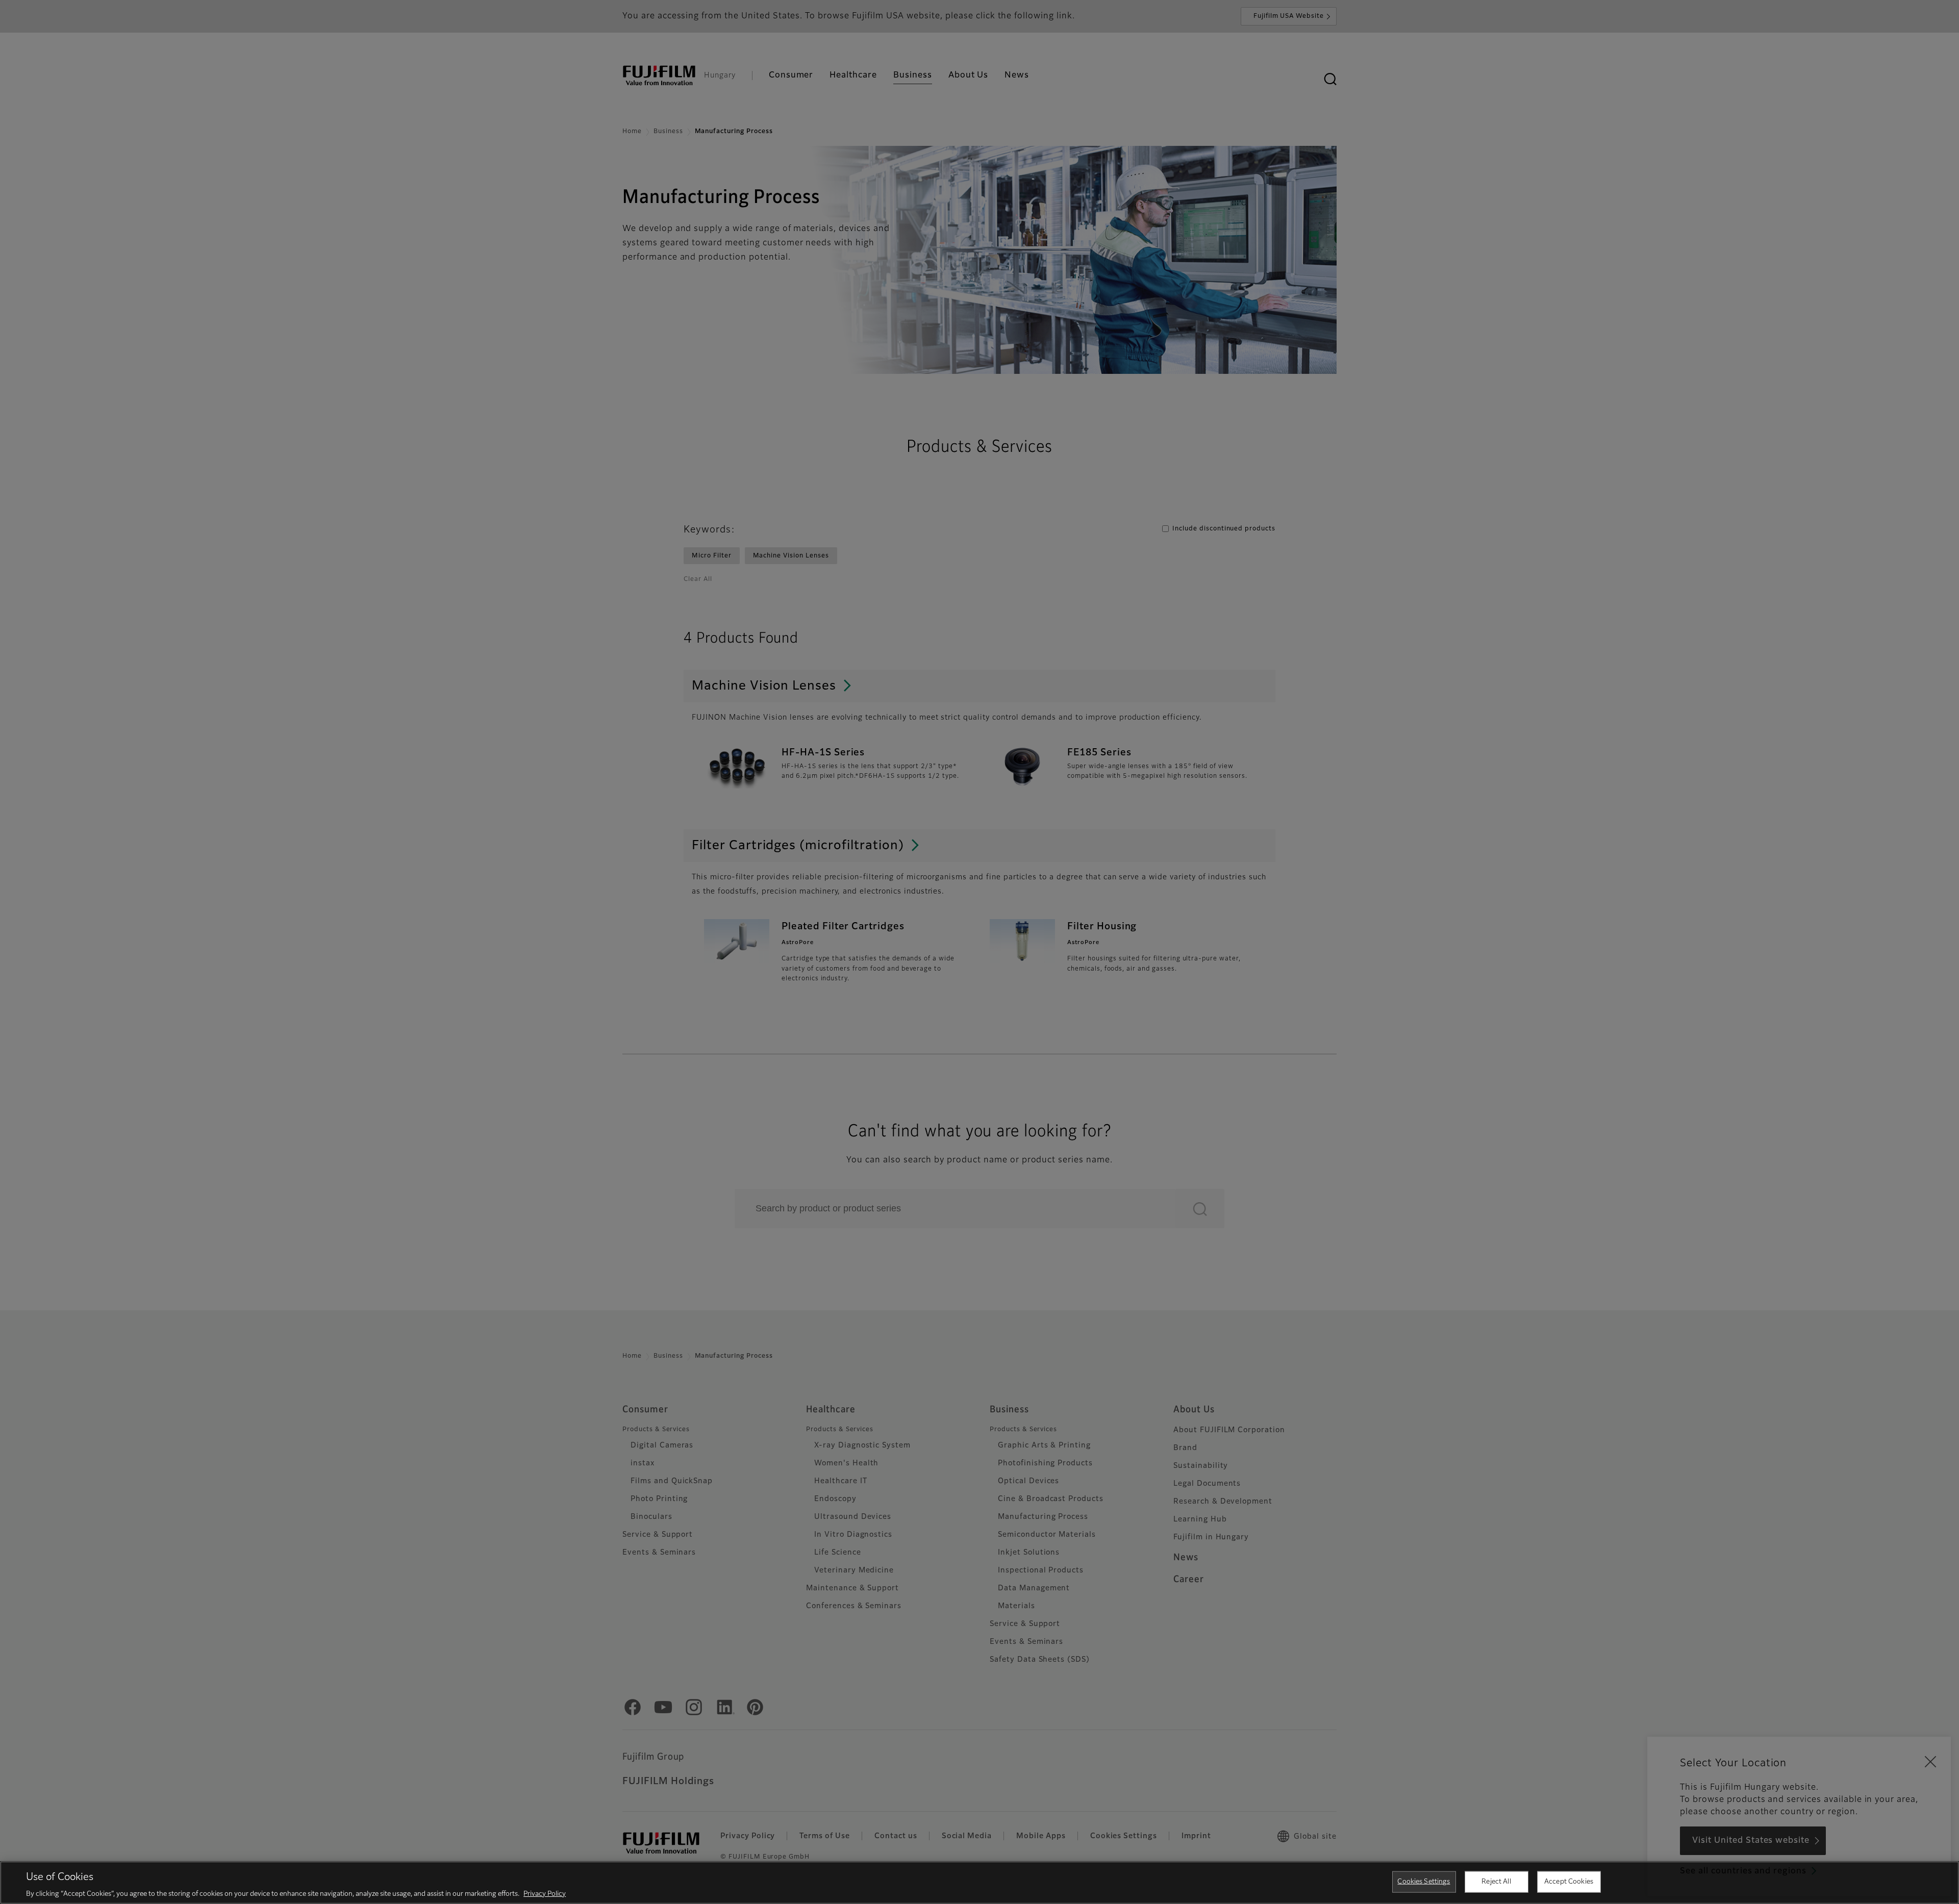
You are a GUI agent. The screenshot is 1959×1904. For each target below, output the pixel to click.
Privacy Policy (545, 1894)
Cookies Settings (1424, 1881)
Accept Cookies (1569, 1881)
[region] (979, 1883)
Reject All (1496, 1881)
